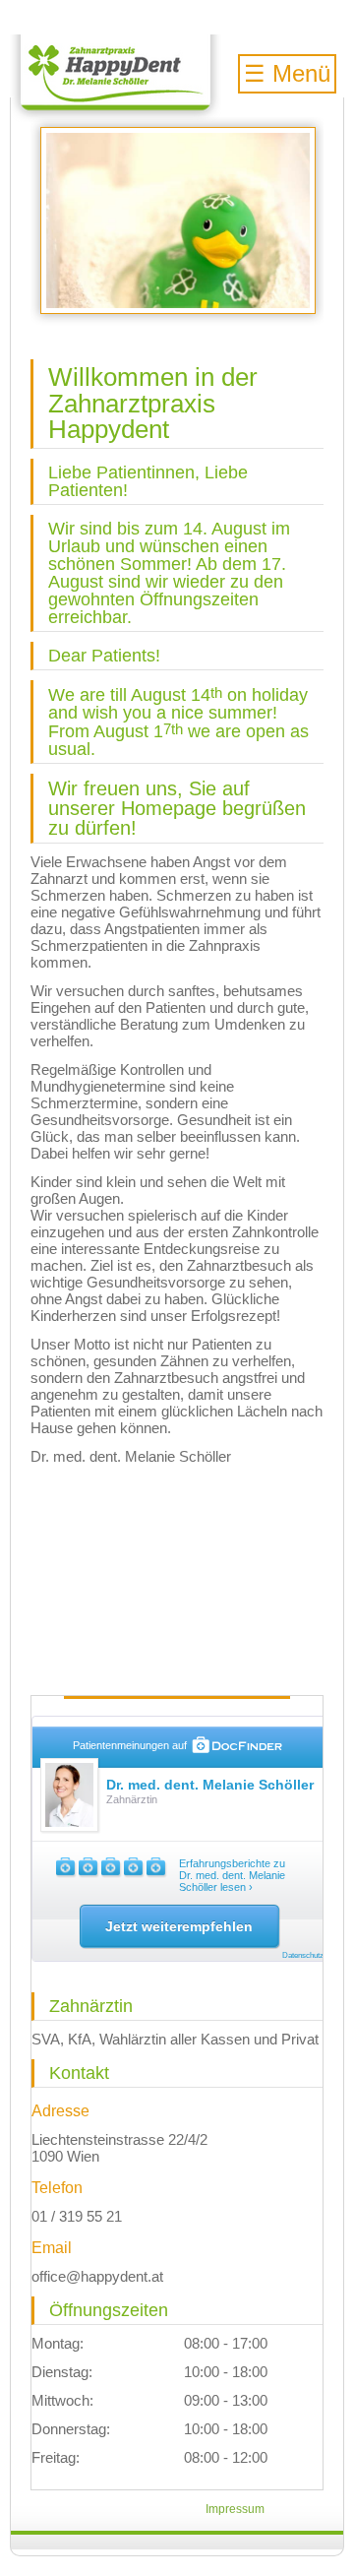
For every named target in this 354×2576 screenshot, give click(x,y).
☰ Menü (287, 73)
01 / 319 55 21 (77, 2216)
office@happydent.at (97, 2276)
